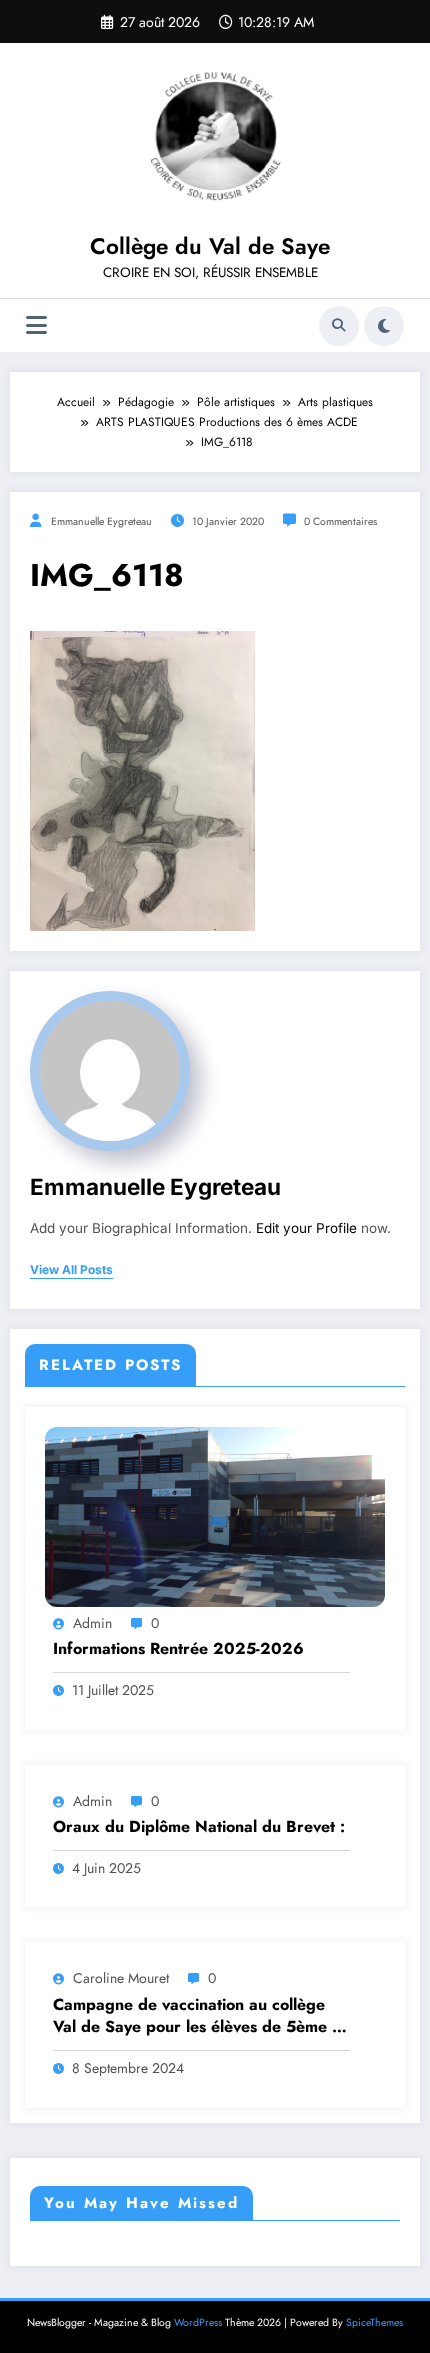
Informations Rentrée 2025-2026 (178, 1649)
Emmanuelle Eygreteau (101, 521)
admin (92, 1623)
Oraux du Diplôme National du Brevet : (199, 1827)
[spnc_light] (384, 326)
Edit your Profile (306, 1228)
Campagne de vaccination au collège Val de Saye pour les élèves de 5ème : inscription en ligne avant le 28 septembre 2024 (195, 2016)
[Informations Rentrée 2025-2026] (215, 1515)
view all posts (71, 1270)
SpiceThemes (374, 2322)
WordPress (198, 2322)
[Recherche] (339, 326)
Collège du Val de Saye (210, 246)
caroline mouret (121, 1978)
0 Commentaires (340, 521)
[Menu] (36, 325)
